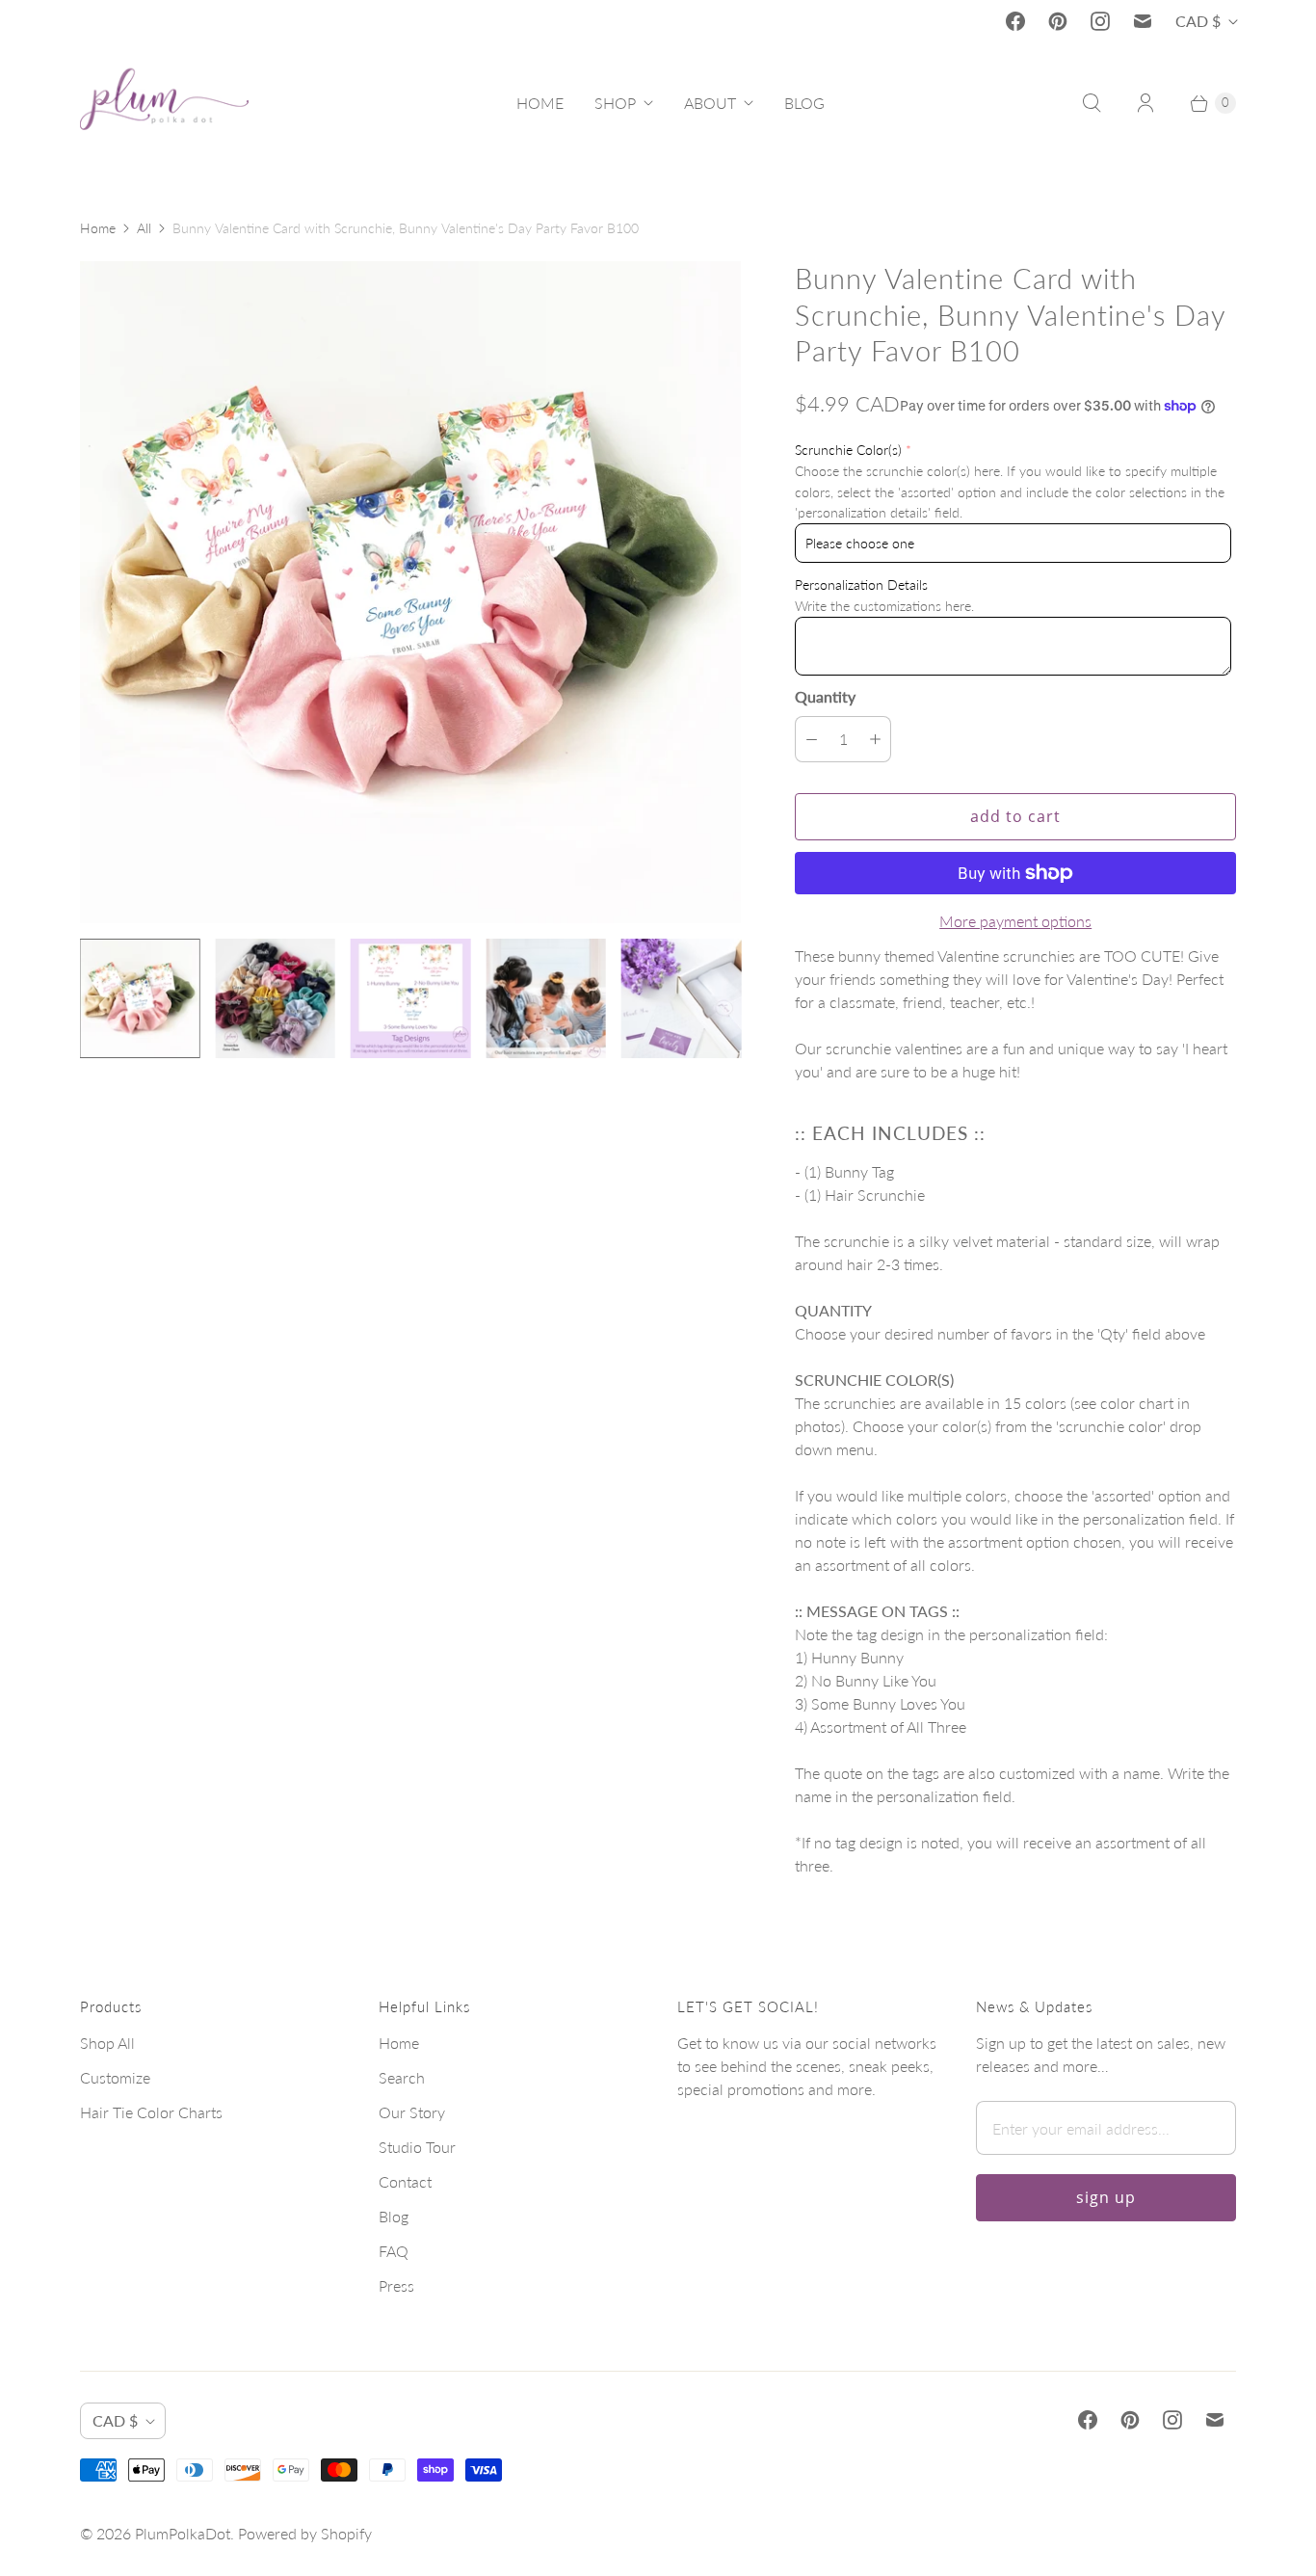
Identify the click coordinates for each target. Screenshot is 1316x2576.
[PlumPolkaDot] (164, 103)
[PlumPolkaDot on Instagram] (1100, 21)
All (144, 228)
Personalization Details (861, 584)
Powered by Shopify (305, 2533)
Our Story (412, 2112)
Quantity (825, 696)
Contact (405, 2181)
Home (98, 228)
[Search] (1092, 103)
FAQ (394, 2251)
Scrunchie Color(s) (848, 450)
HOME (540, 103)
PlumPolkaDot (183, 2533)
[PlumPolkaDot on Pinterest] (1058, 21)
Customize (115, 2077)
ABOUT (710, 103)
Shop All (107, 2043)
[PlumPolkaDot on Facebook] (1015, 21)
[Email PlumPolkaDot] (1143, 21)
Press (396, 2285)
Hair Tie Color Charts (151, 2112)
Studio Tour (417, 2147)
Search (402, 2077)
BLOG (804, 103)
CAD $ (1198, 21)
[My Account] (1145, 103)
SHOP (615, 103)
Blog (394, 2216)
